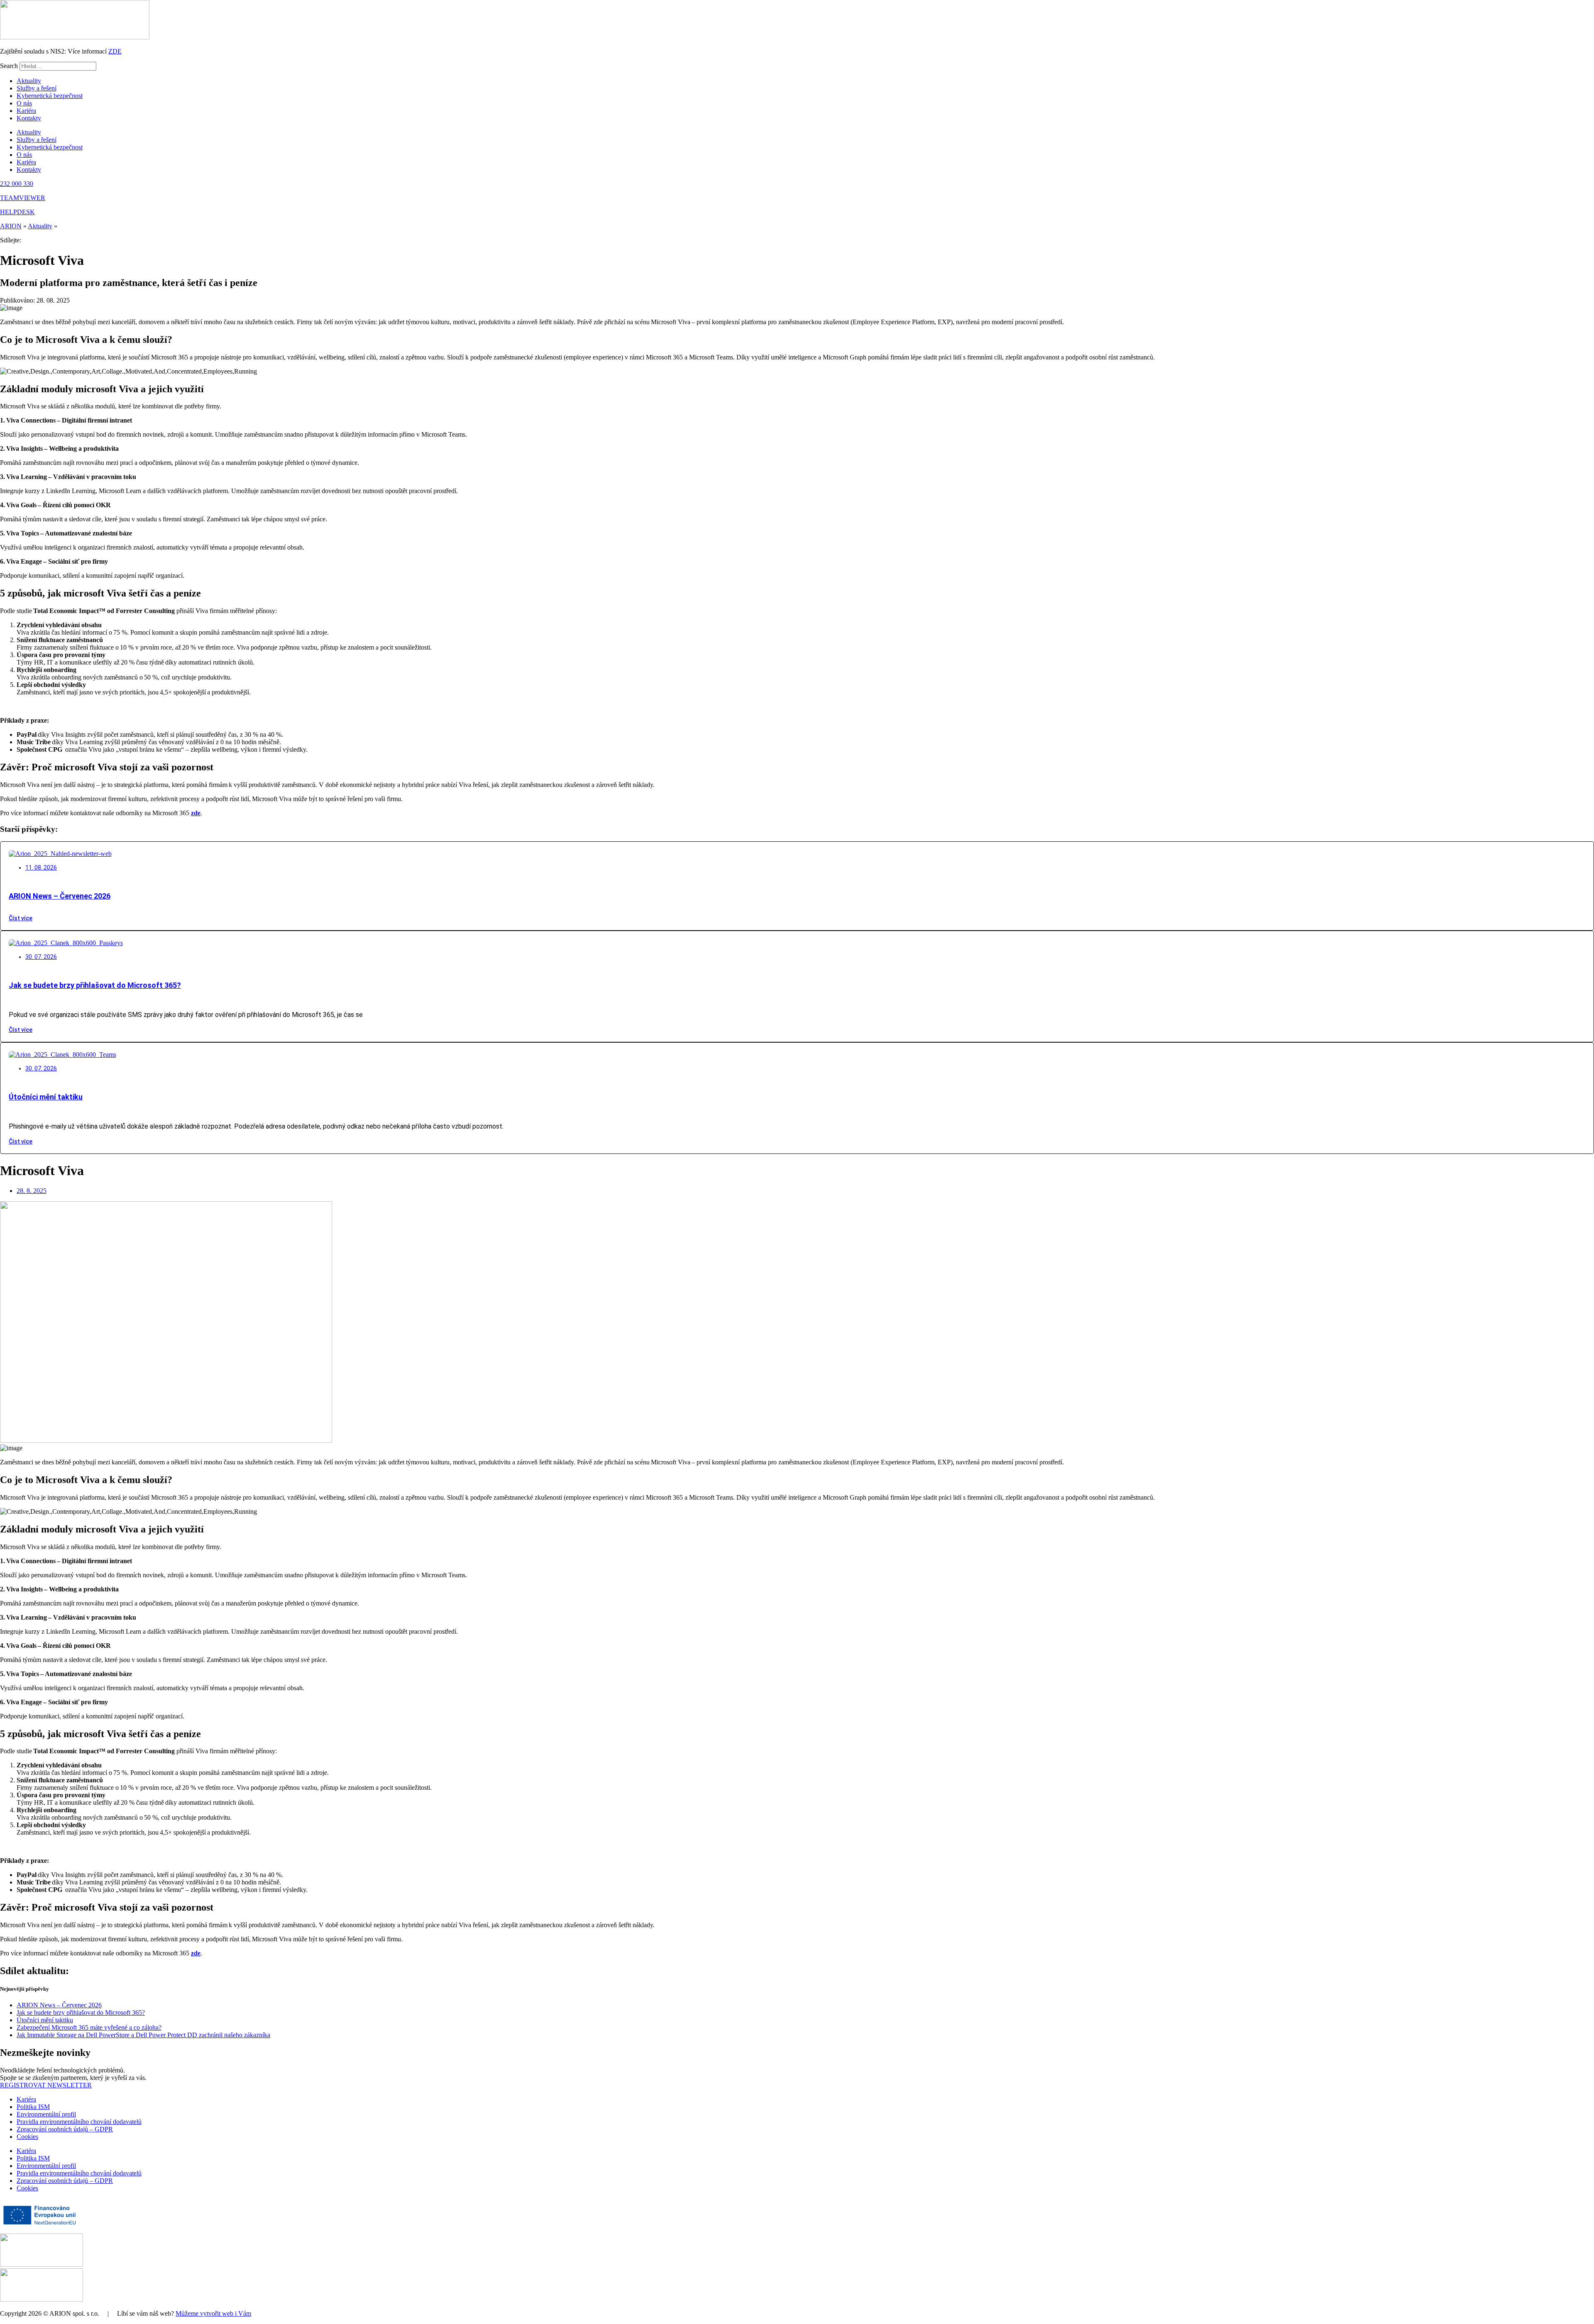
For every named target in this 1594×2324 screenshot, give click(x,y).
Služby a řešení (37, 88)
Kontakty (29, 118)
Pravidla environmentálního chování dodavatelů (79, 2122)
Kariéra (26, 111)
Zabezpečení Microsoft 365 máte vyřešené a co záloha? (89, 2027)
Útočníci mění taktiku (46, 1097)
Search (9, 66)
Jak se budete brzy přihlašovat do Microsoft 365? (95, 985)
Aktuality (29, 81)
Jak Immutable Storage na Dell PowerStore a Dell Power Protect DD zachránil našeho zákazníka (143, 2035)
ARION (11, 226)
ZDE (115, 51)
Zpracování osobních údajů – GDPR (65, 2129)
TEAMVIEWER (23, 198)
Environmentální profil (46, 2114)
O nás (24, 103)
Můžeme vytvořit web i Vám (213, 2313)
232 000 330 (17, 184)
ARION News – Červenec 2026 (60, 896)
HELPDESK (17, 212)
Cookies (27, 2137)
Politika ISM (33, 2107)
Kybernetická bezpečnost (50, 96)
